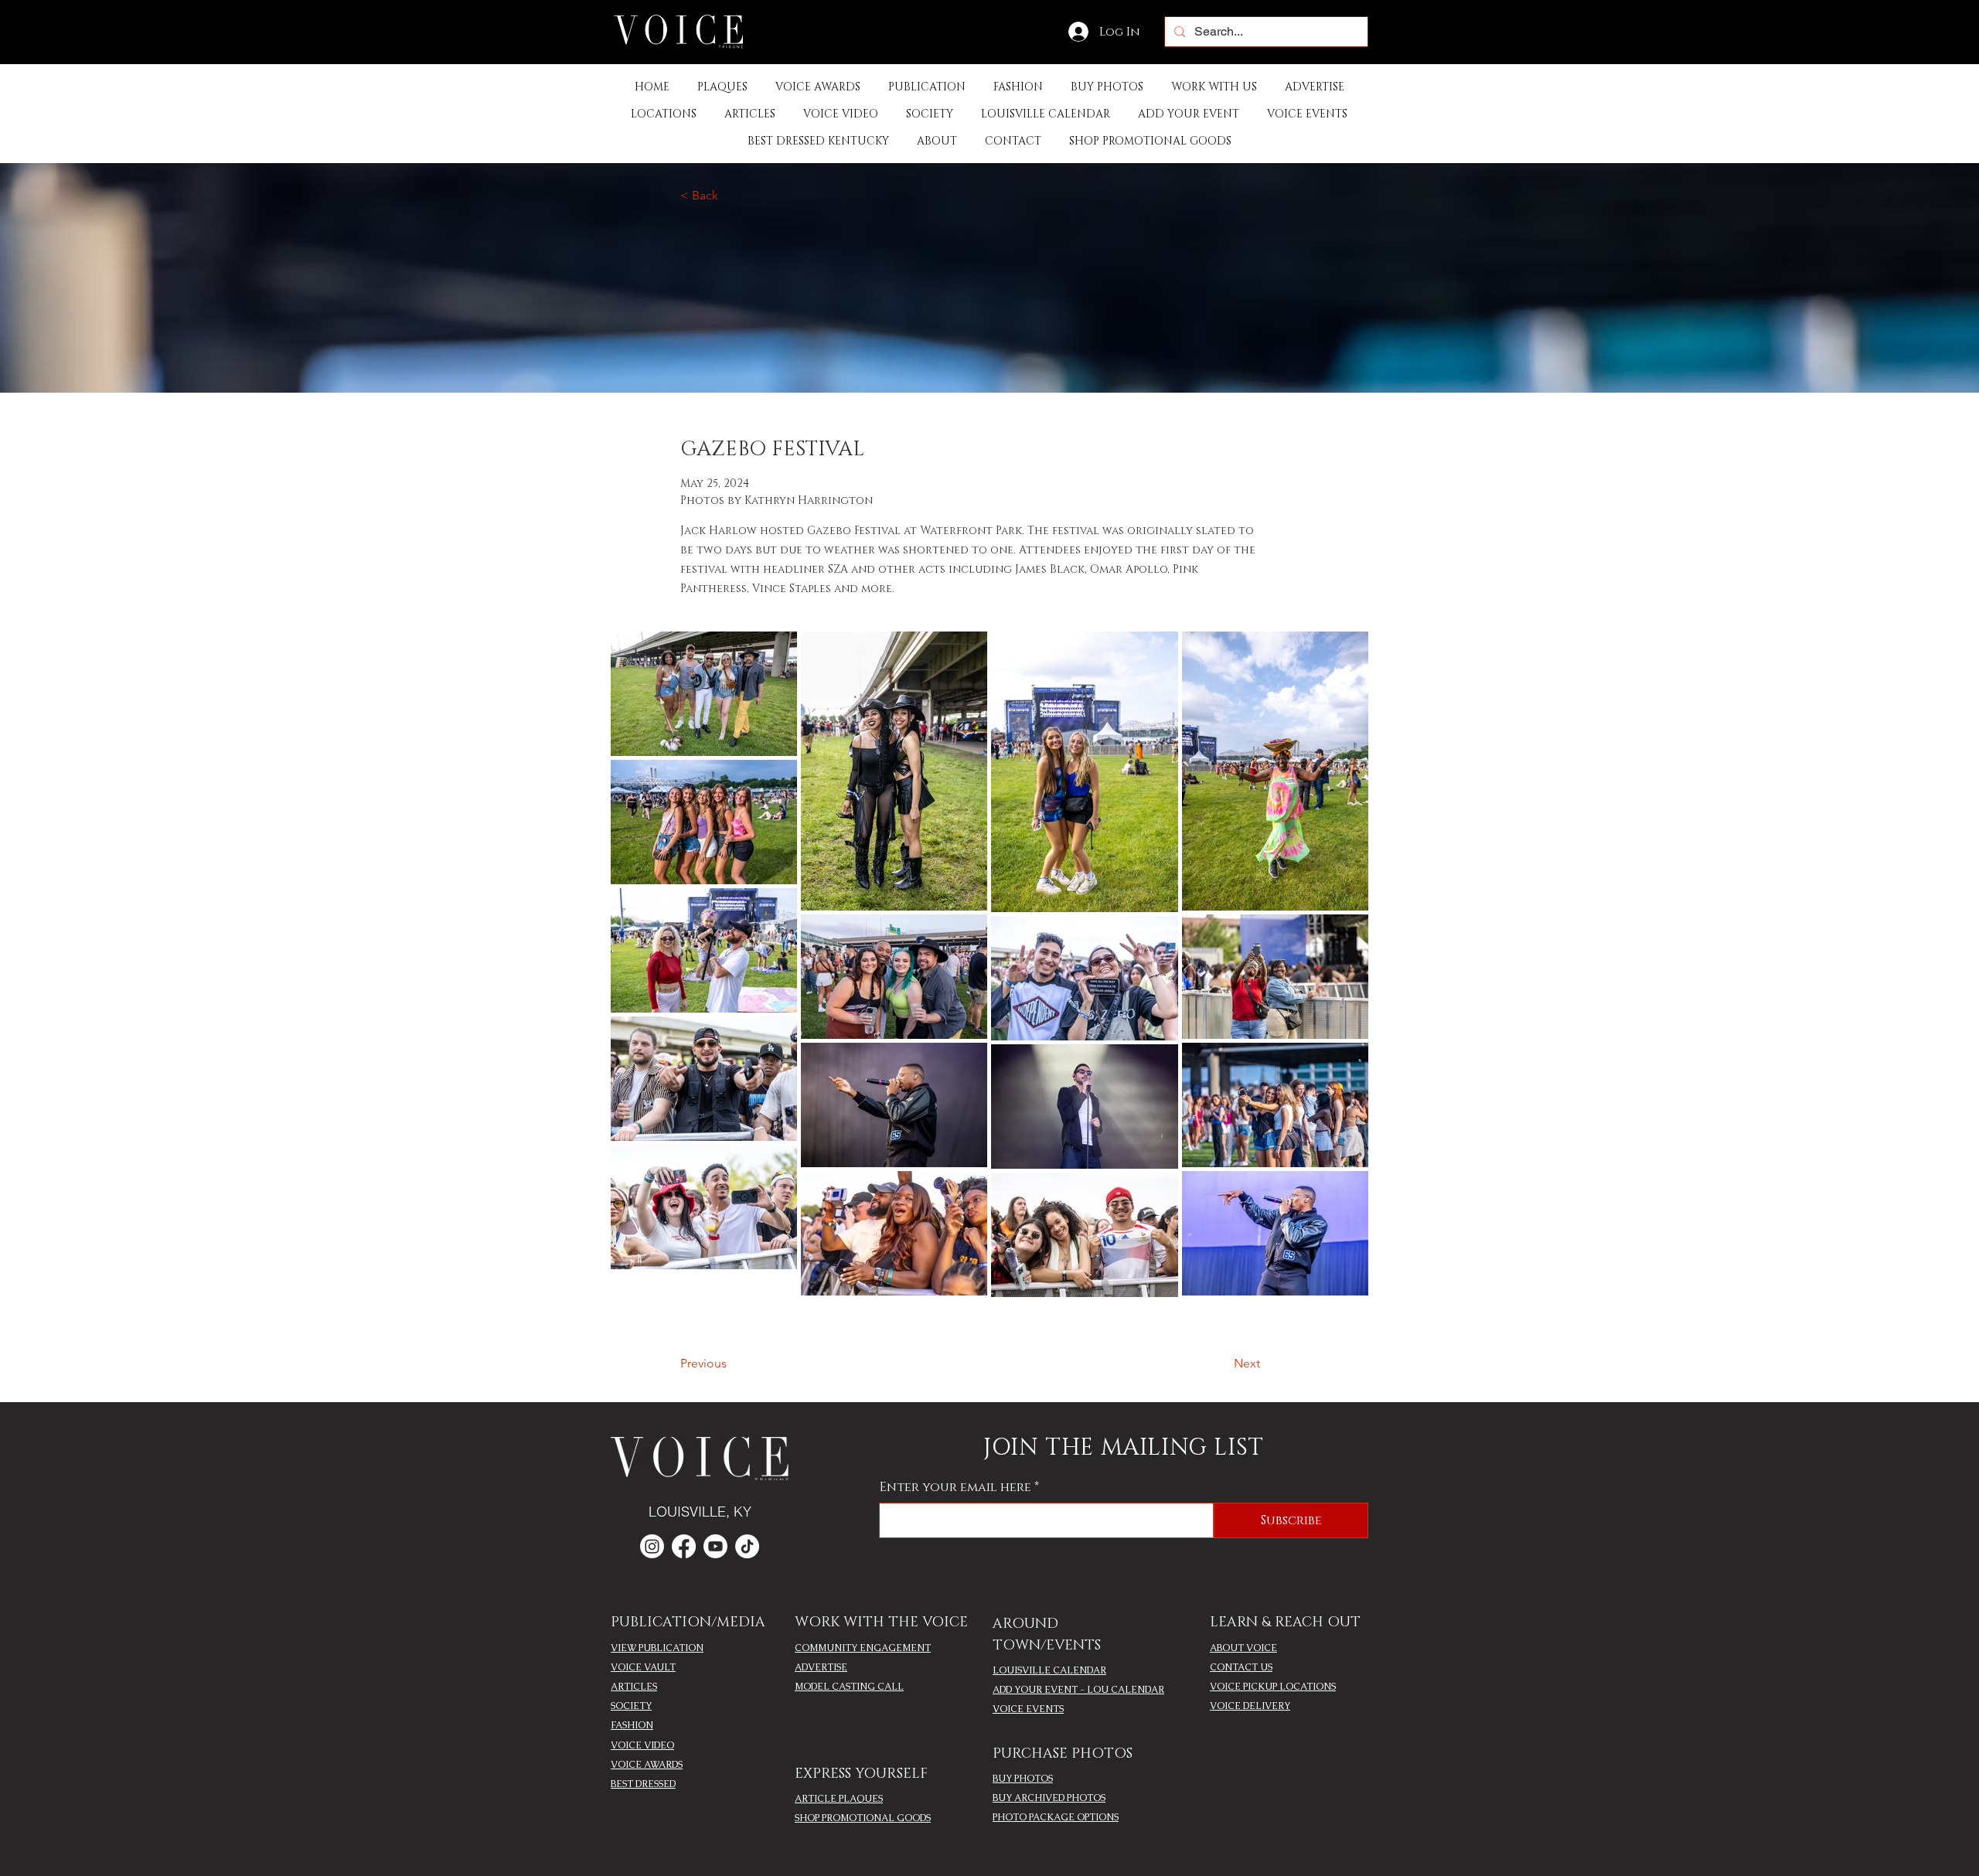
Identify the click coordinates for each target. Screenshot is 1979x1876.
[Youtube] (715, 1546)
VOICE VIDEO (642, 1745)
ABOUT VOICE (1243, 1648)
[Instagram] (26, 955)
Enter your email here (955, 1487)
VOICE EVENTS (1028, 1709)
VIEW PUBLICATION (657, 1648)
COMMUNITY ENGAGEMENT (863, 1648)
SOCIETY (631, 1706)
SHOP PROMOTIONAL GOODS (863, 1818)
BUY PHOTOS (1023, 1779)
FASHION (632, 1725)
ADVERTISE (821, 1667)
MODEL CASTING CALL (849, 1687)
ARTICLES (634, 1687)
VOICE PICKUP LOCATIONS (1273, 1687)
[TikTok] (747, 1546)
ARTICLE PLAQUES (839, 1799)
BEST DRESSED (643, 1784)
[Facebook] (26, 922)
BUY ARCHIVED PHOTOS (1049, 1798)
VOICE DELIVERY (1250, 1706)
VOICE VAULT (643, 1667)
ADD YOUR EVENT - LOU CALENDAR (1078, 1690)
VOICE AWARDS (647, 1765)
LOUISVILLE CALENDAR (1049, 1670)
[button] (927, 87)
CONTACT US (1241, 1667)
